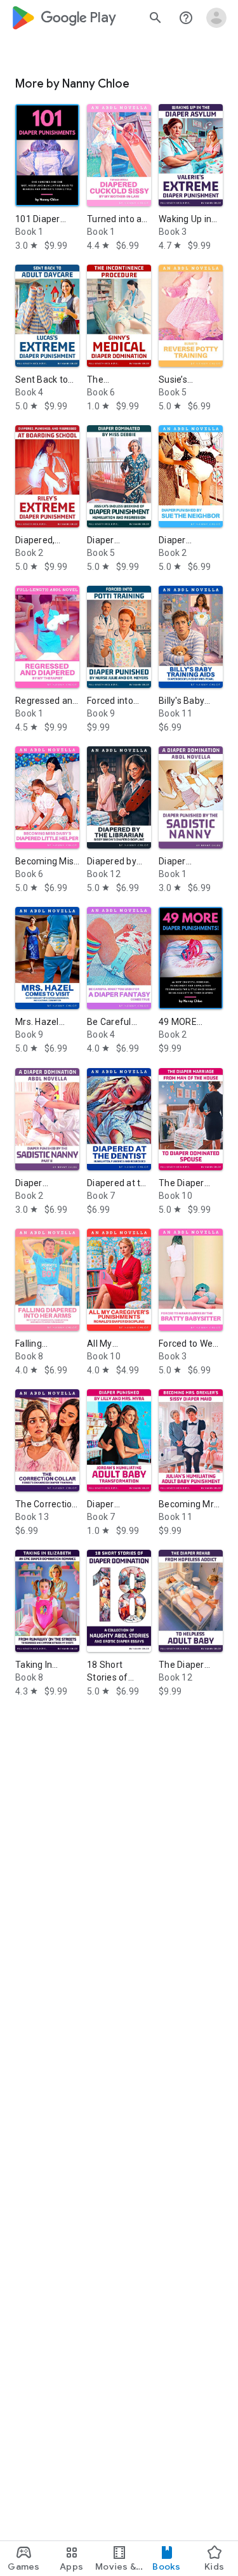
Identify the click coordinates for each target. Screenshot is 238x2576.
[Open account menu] (216, 18)
